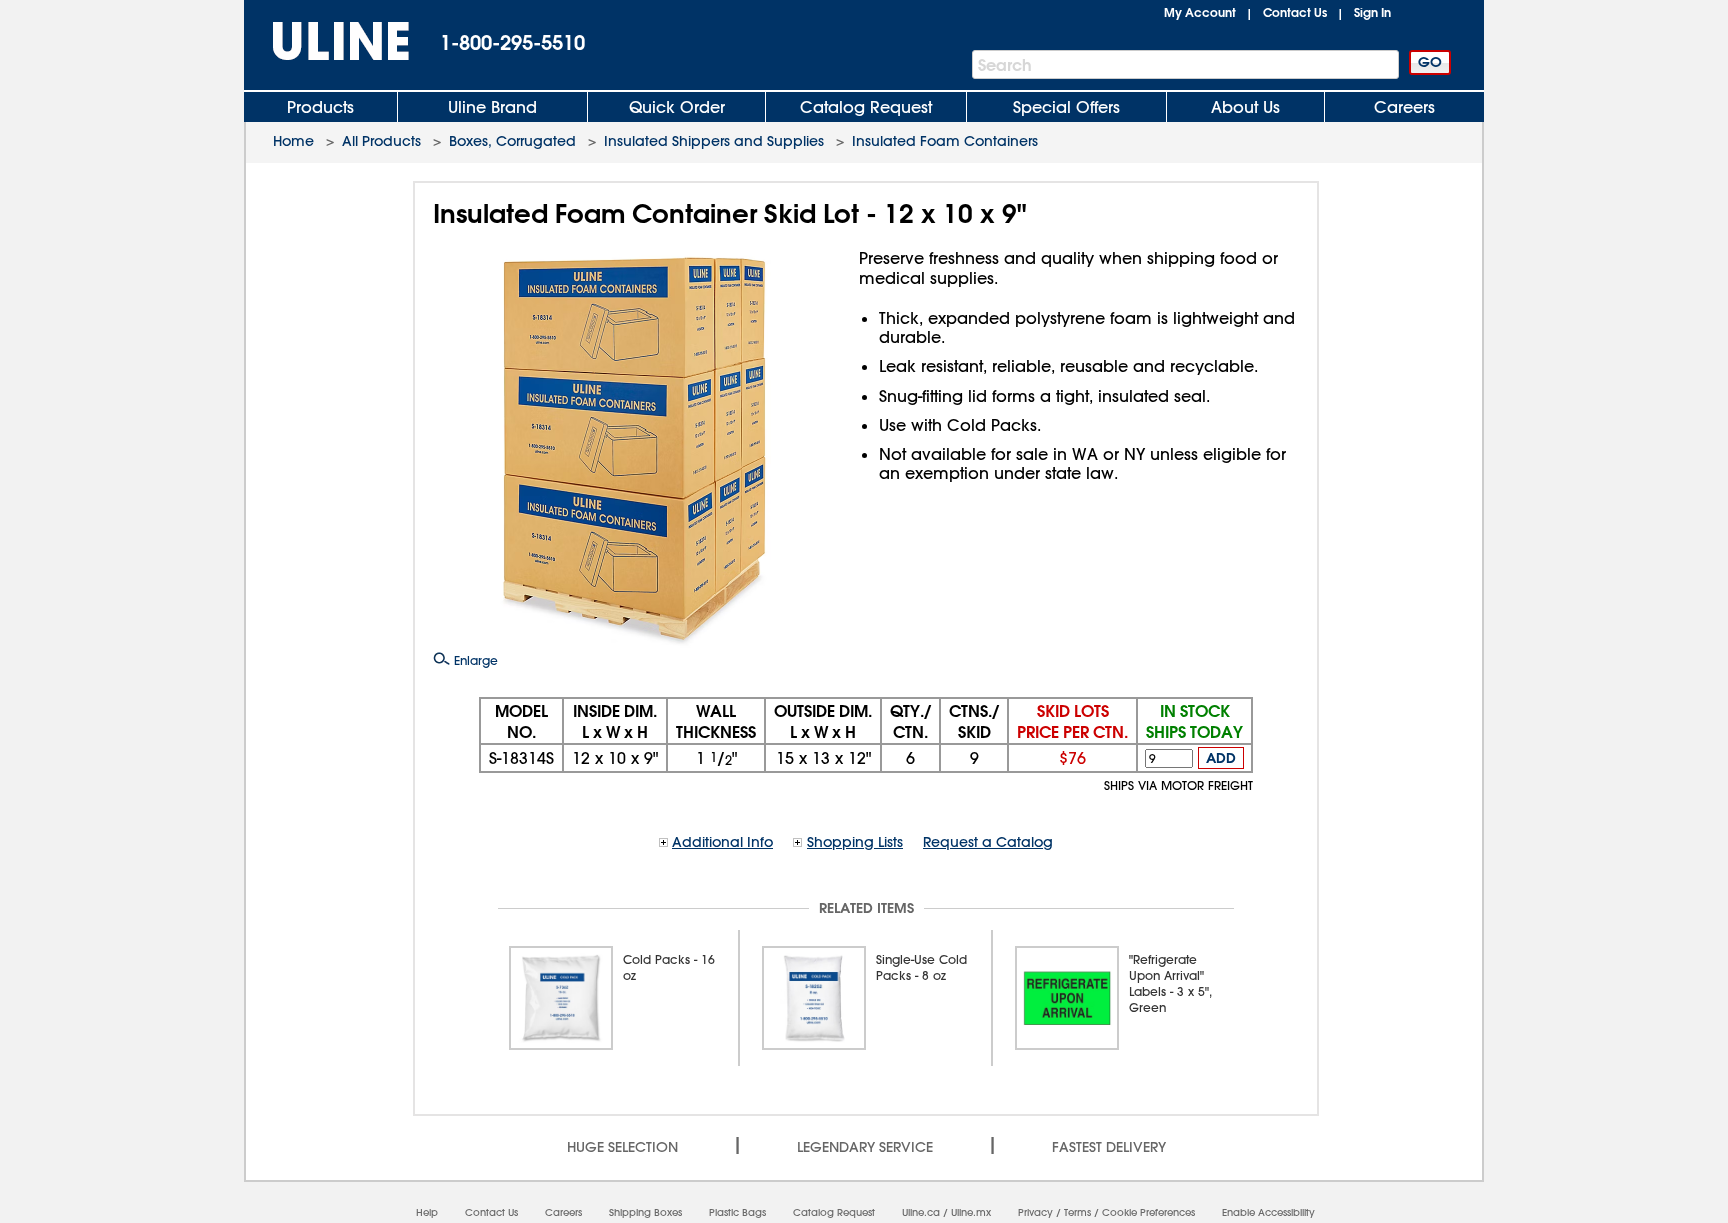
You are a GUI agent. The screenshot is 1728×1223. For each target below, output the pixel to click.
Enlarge (474, 660)
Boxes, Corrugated (512, 141)
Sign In (1372, 12)
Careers (1404, 107)
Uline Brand (492, 107)
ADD (1221, 758)
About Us (1245, 107)
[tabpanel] (613, 998)
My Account (1200, 12)
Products (320, 107)
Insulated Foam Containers (945, 141)
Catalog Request (866, 107)
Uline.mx (971, 1212)
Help (427, 1212)
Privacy (1035, 1212)
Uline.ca (921, 1212)
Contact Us (1295, 12)
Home (293, 141)
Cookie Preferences (1148, 1212)
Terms (1077, 1212)
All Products (381, 141)
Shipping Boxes (645, 1212)
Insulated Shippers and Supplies (714, 141)
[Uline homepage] (327, 41)
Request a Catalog (988, 842)
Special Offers (1066, 107)
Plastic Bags (737, 1212)
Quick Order (677, 107)
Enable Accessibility (1268, 1212)
